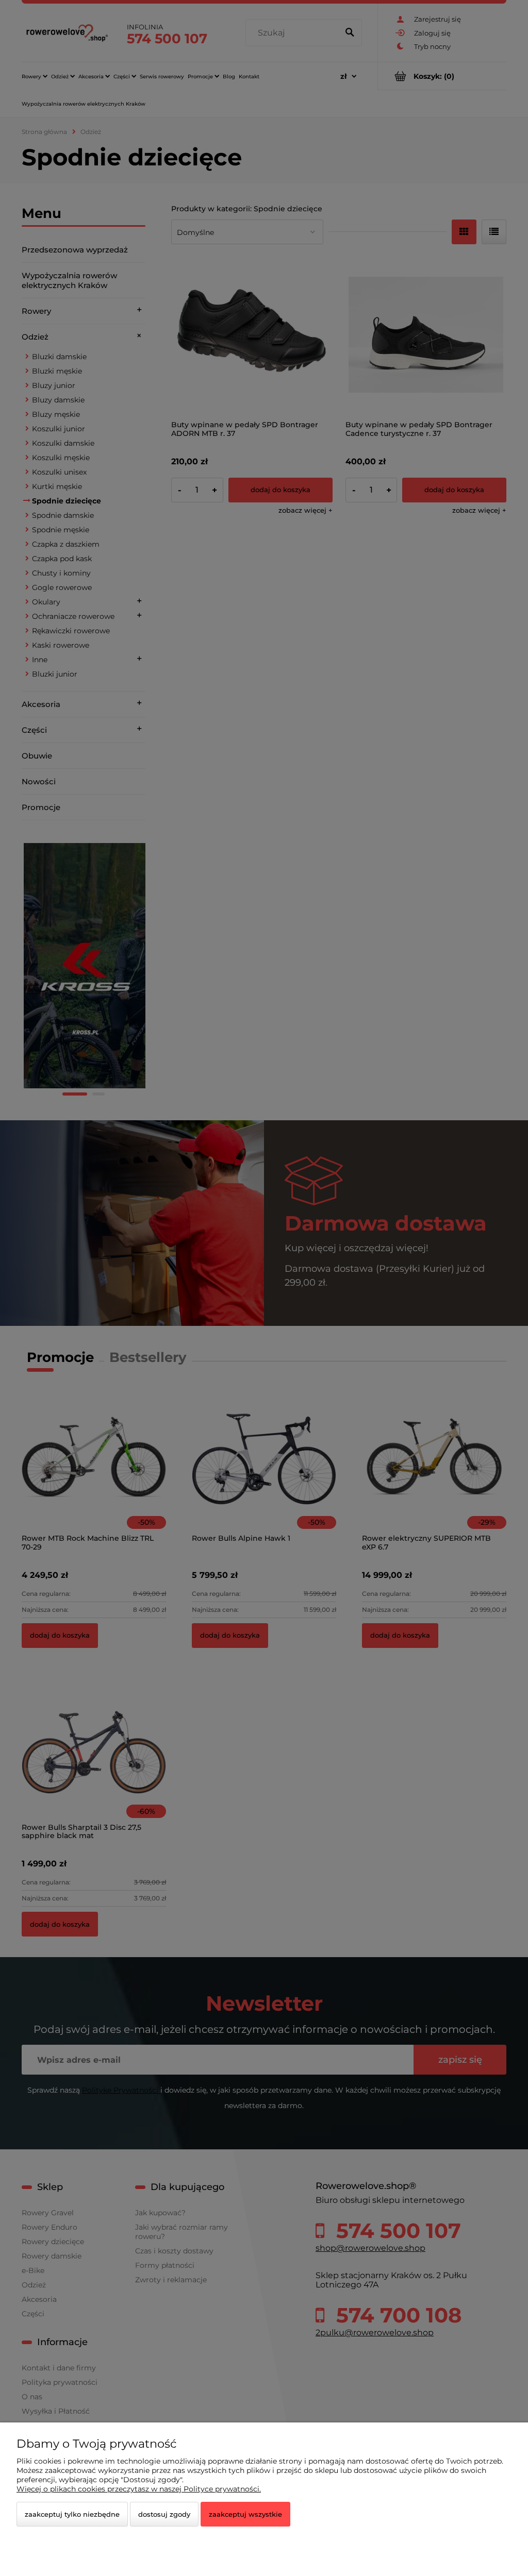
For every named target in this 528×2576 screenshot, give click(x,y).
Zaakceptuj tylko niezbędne (72, 2514)
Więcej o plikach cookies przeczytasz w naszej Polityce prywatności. (139, 2489)
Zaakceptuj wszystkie (245, 2514)
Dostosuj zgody (164, 2514)
